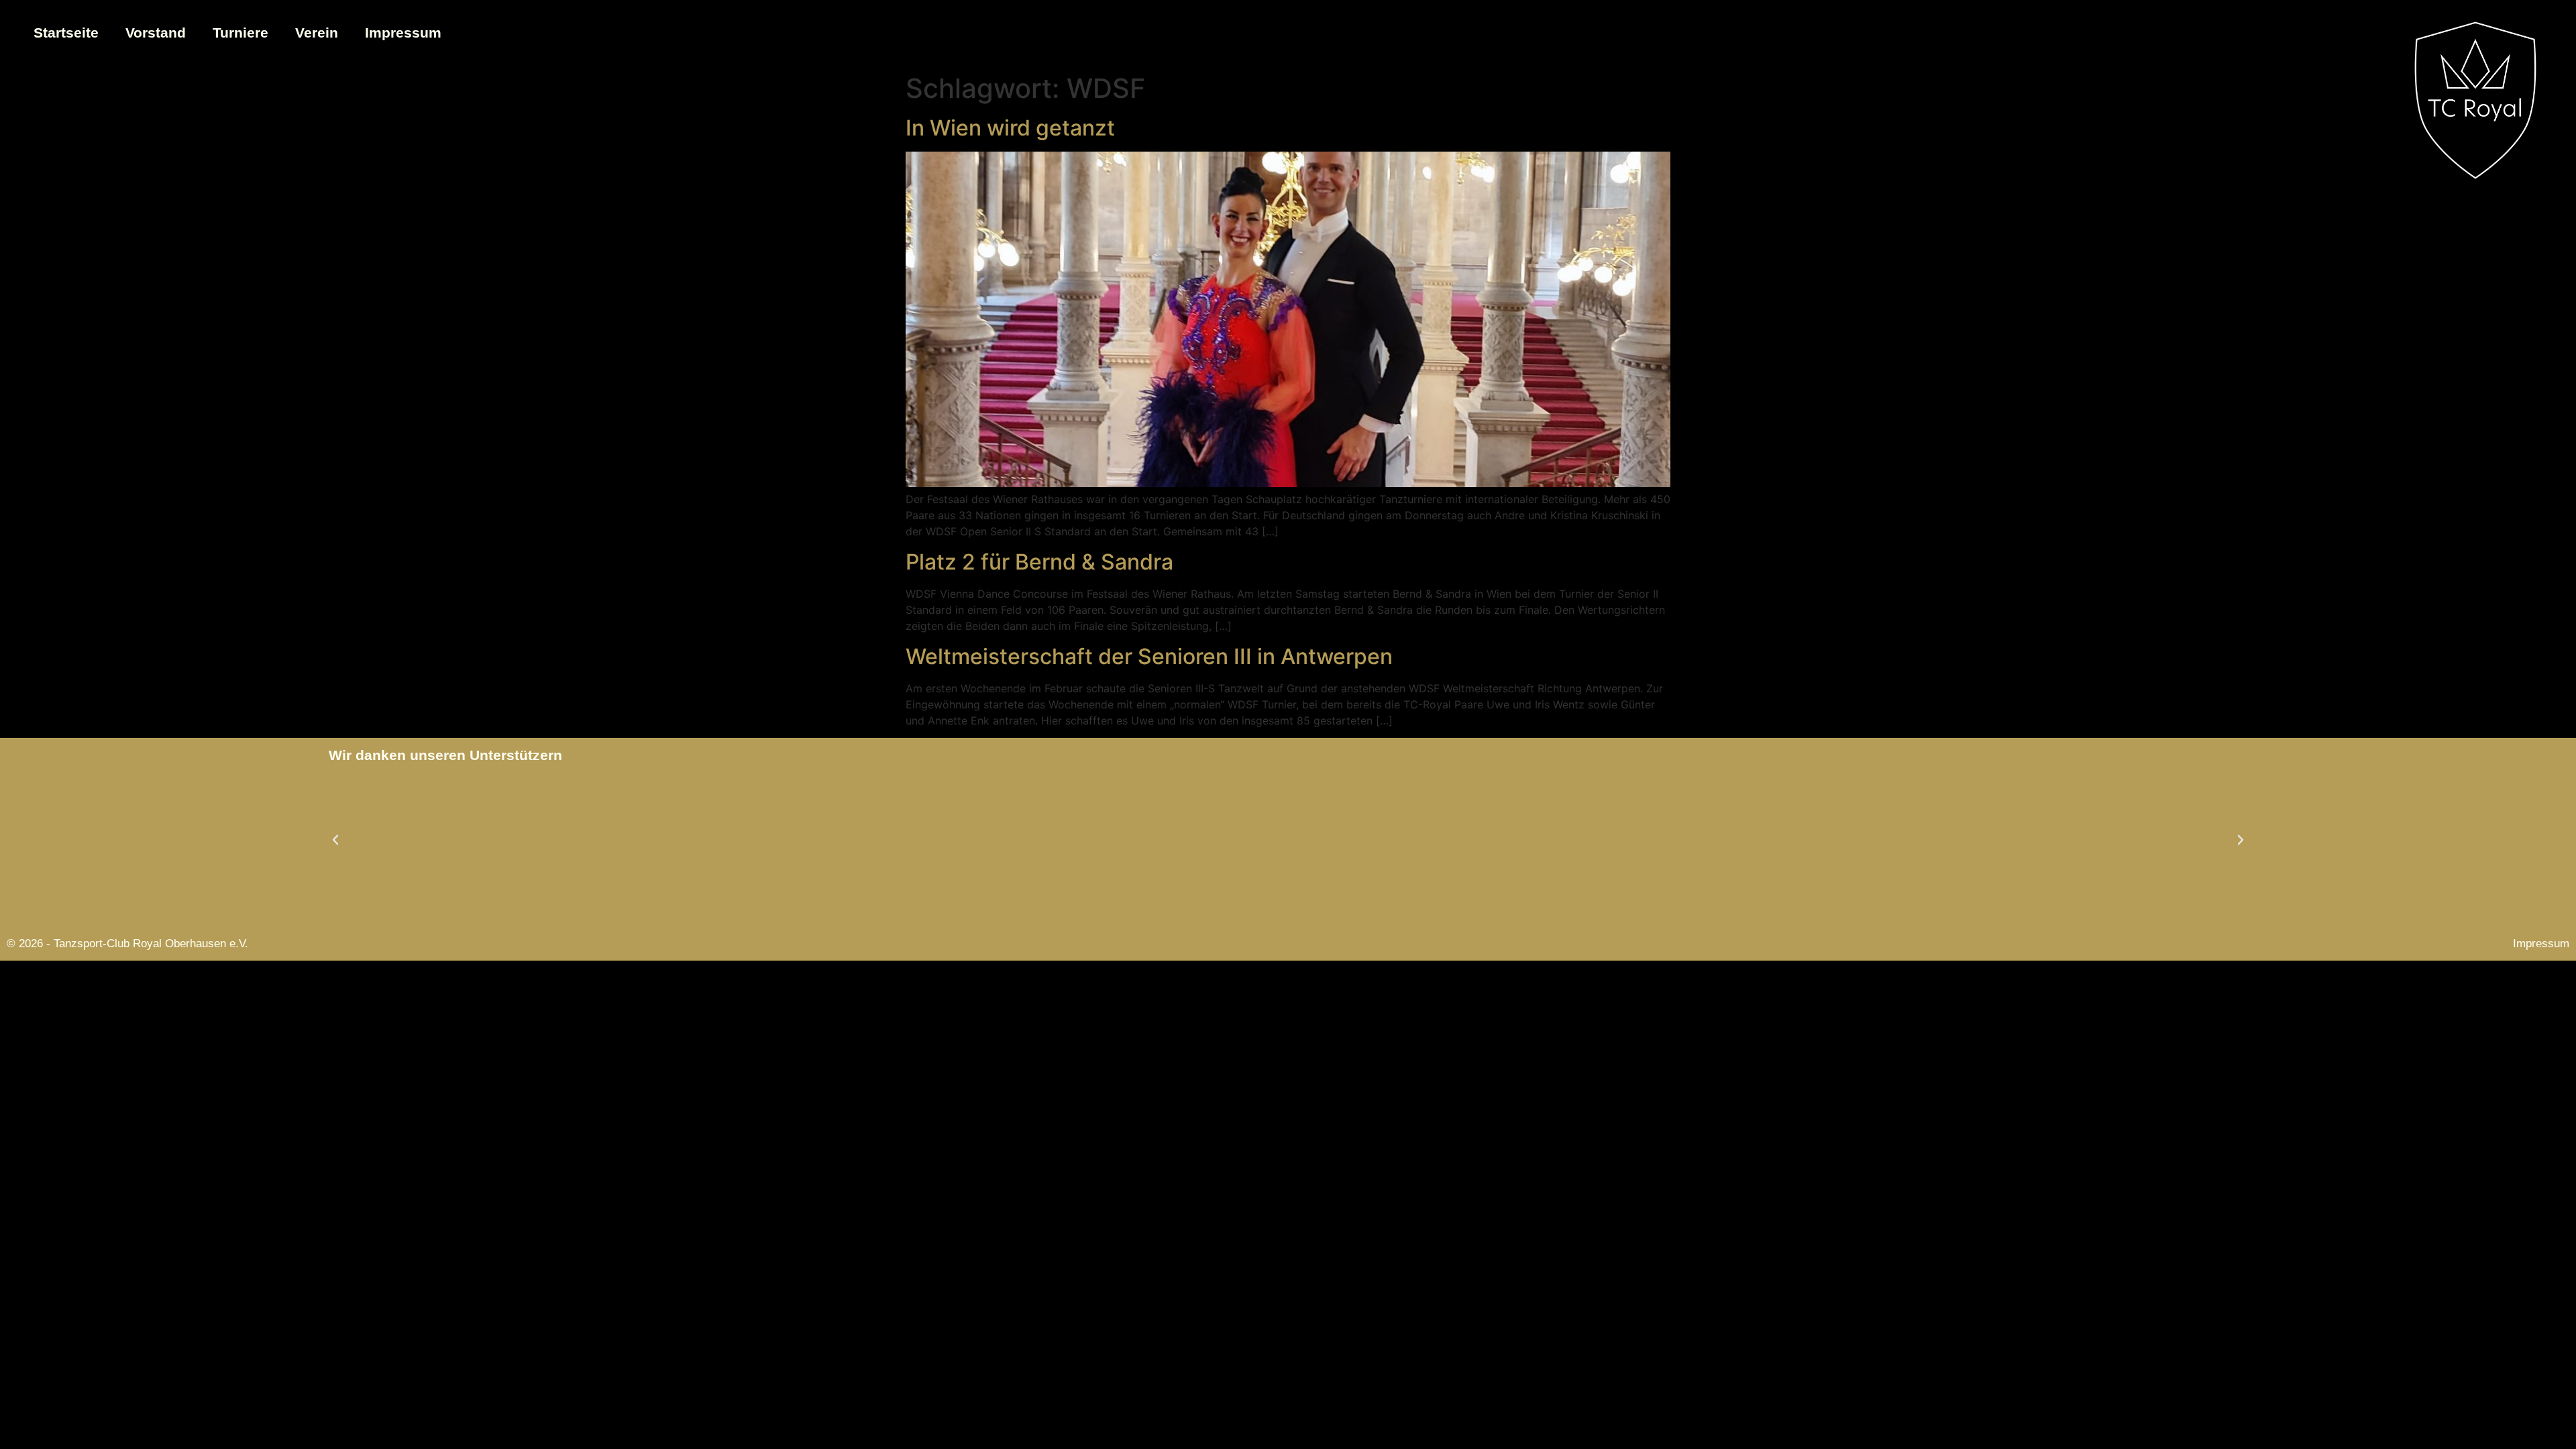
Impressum (403, 33)
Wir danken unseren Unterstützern (445, 755)
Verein (317, 33)
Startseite (66, 33)
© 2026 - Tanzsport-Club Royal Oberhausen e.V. (127, 944)
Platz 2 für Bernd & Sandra (1039, 562)
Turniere (240, 33)
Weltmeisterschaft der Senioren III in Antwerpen (1149, 656)
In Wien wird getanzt (1010, 128)
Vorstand (156, 33)
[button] (335, 840)
